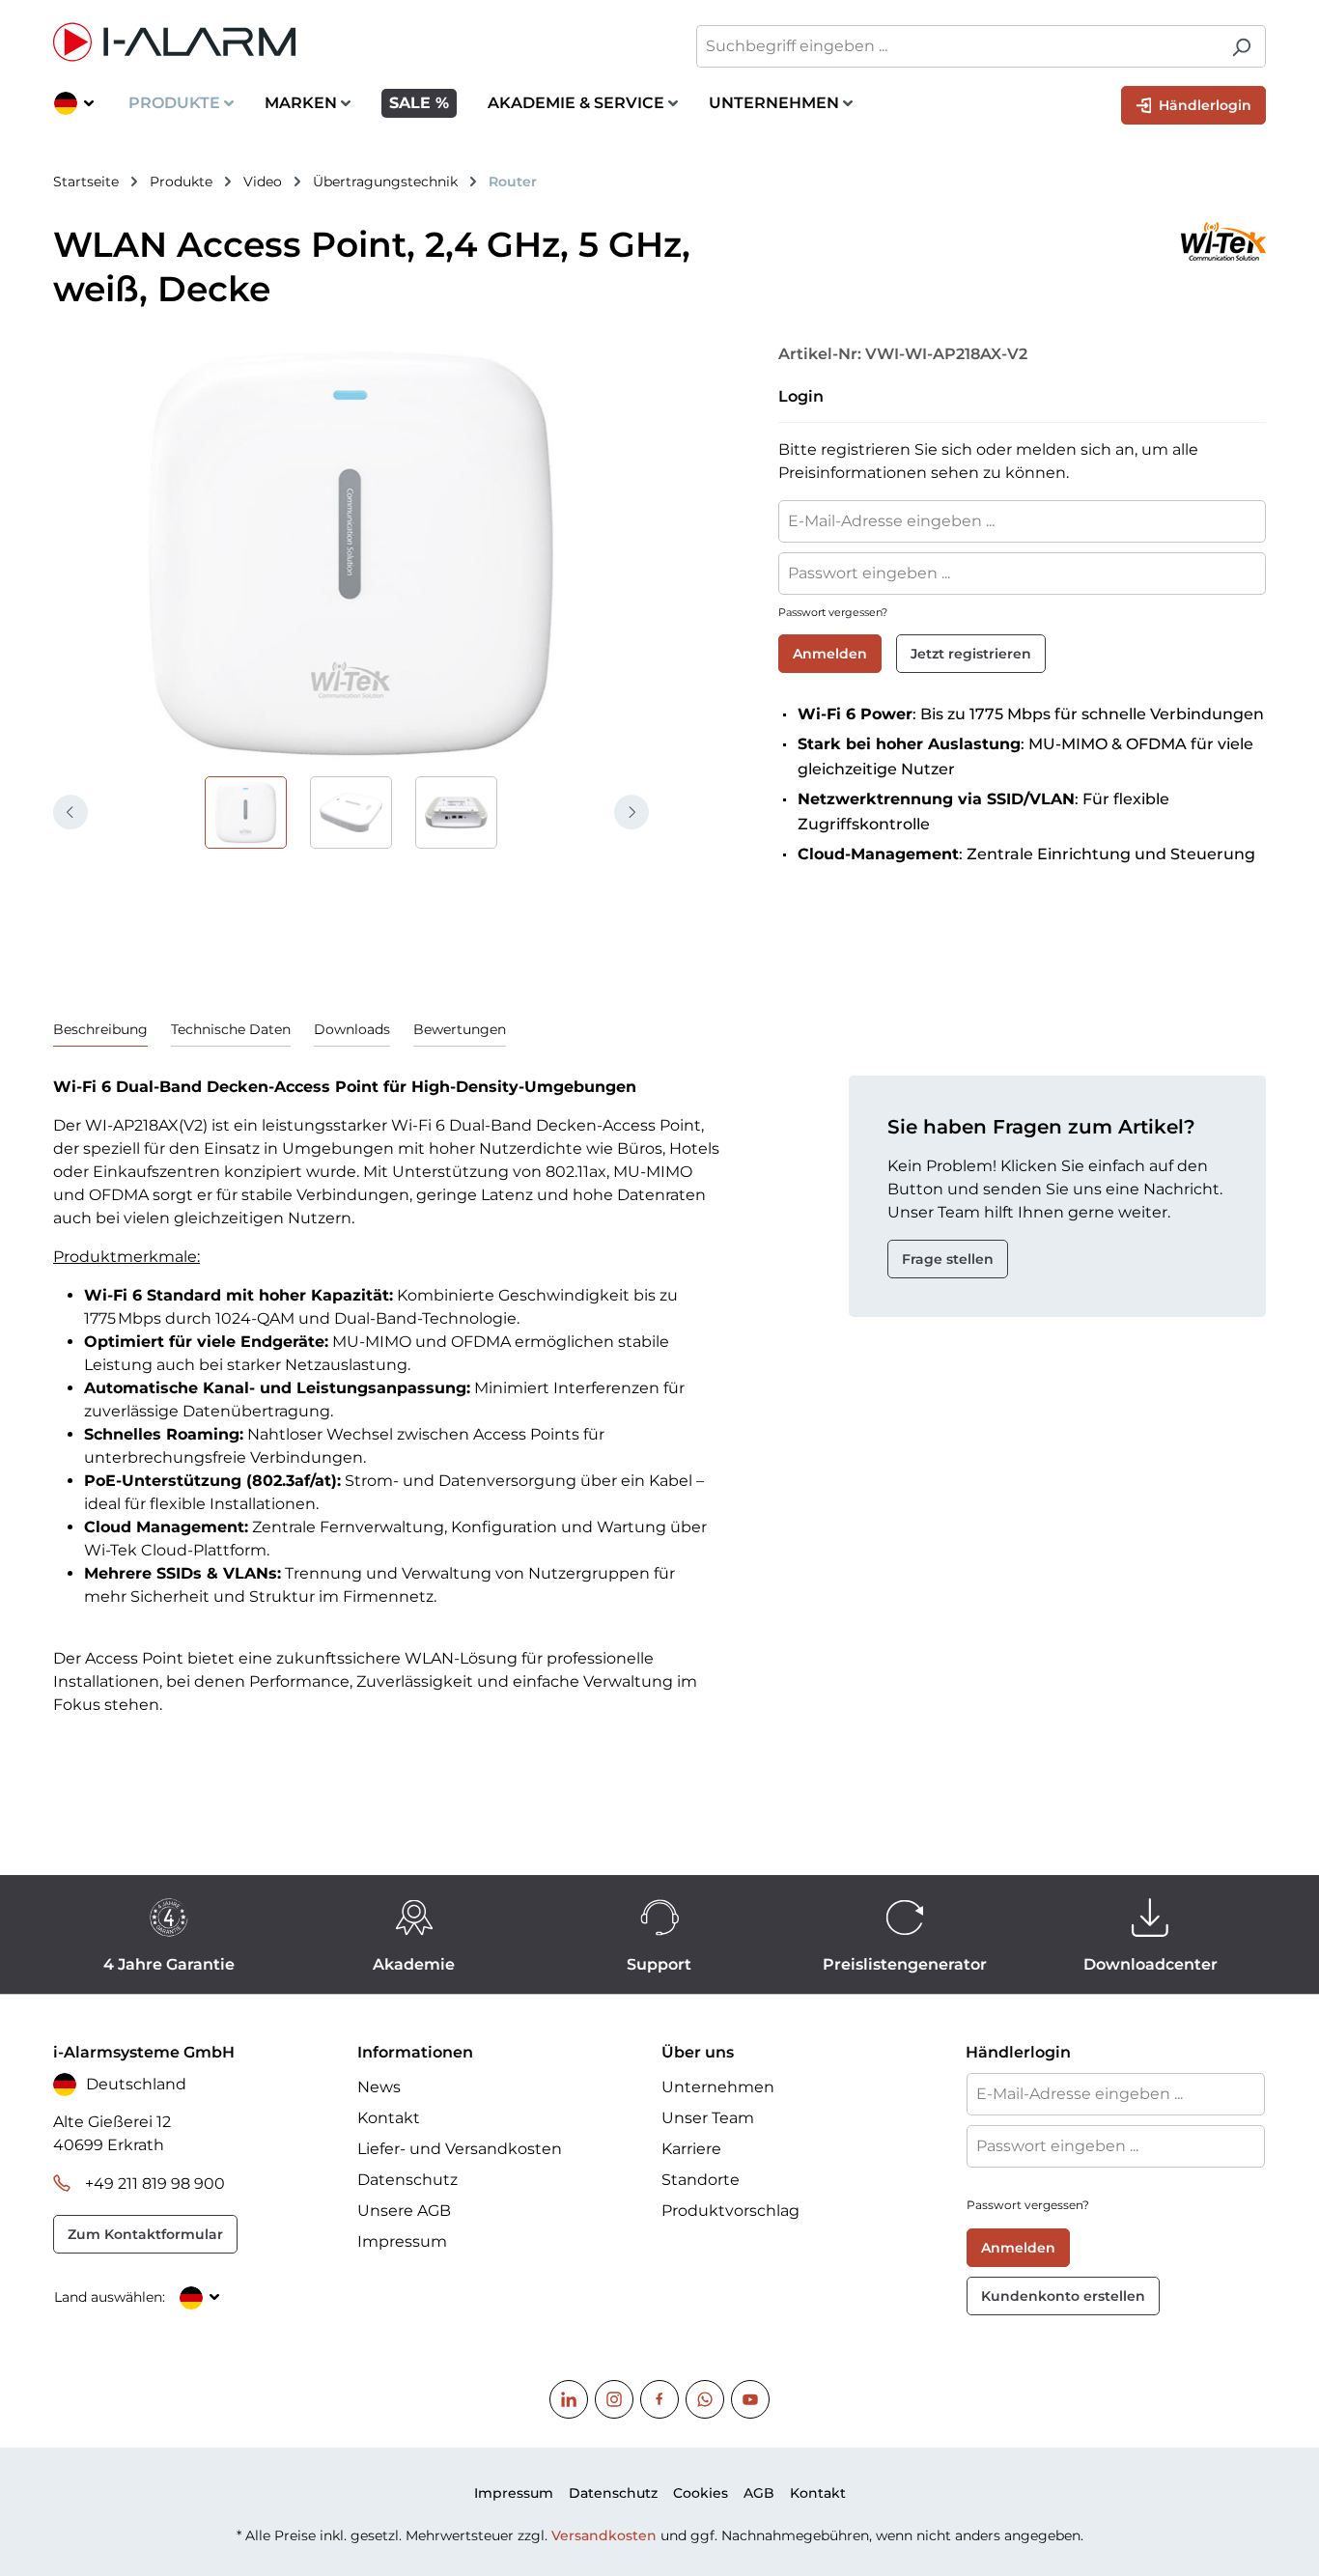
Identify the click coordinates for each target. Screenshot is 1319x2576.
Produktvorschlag (730, 2211)
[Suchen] (1241, 46)
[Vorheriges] (70, 812)
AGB (759, 2493)
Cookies (701, 2493)
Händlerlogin (1203, 105)
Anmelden (830, 654)
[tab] (100, 1030)
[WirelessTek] (1017, 241)
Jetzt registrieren (971, 654)
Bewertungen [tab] (460, 1029)
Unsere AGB (404, 2211)
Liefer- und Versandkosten (460, 2149)
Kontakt (389, 2118)
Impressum (402, 2241)
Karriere (691, 2149)
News (379, 2087)
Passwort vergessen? (833, 612)
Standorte (701, 2180)
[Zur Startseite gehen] (347, 42)
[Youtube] (750, 2399)
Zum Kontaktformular (145, 2234)
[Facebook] (659, 2399)
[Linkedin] (569, 2399)
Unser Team (708, 2118)
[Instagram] (614, 2399)
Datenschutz (407, 2180)
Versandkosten (604, 2535)
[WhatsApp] (705, 2399)
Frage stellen (948, 1259)
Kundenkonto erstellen (1063, 2296)
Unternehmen (718, 2087)
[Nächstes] (631, 812)
